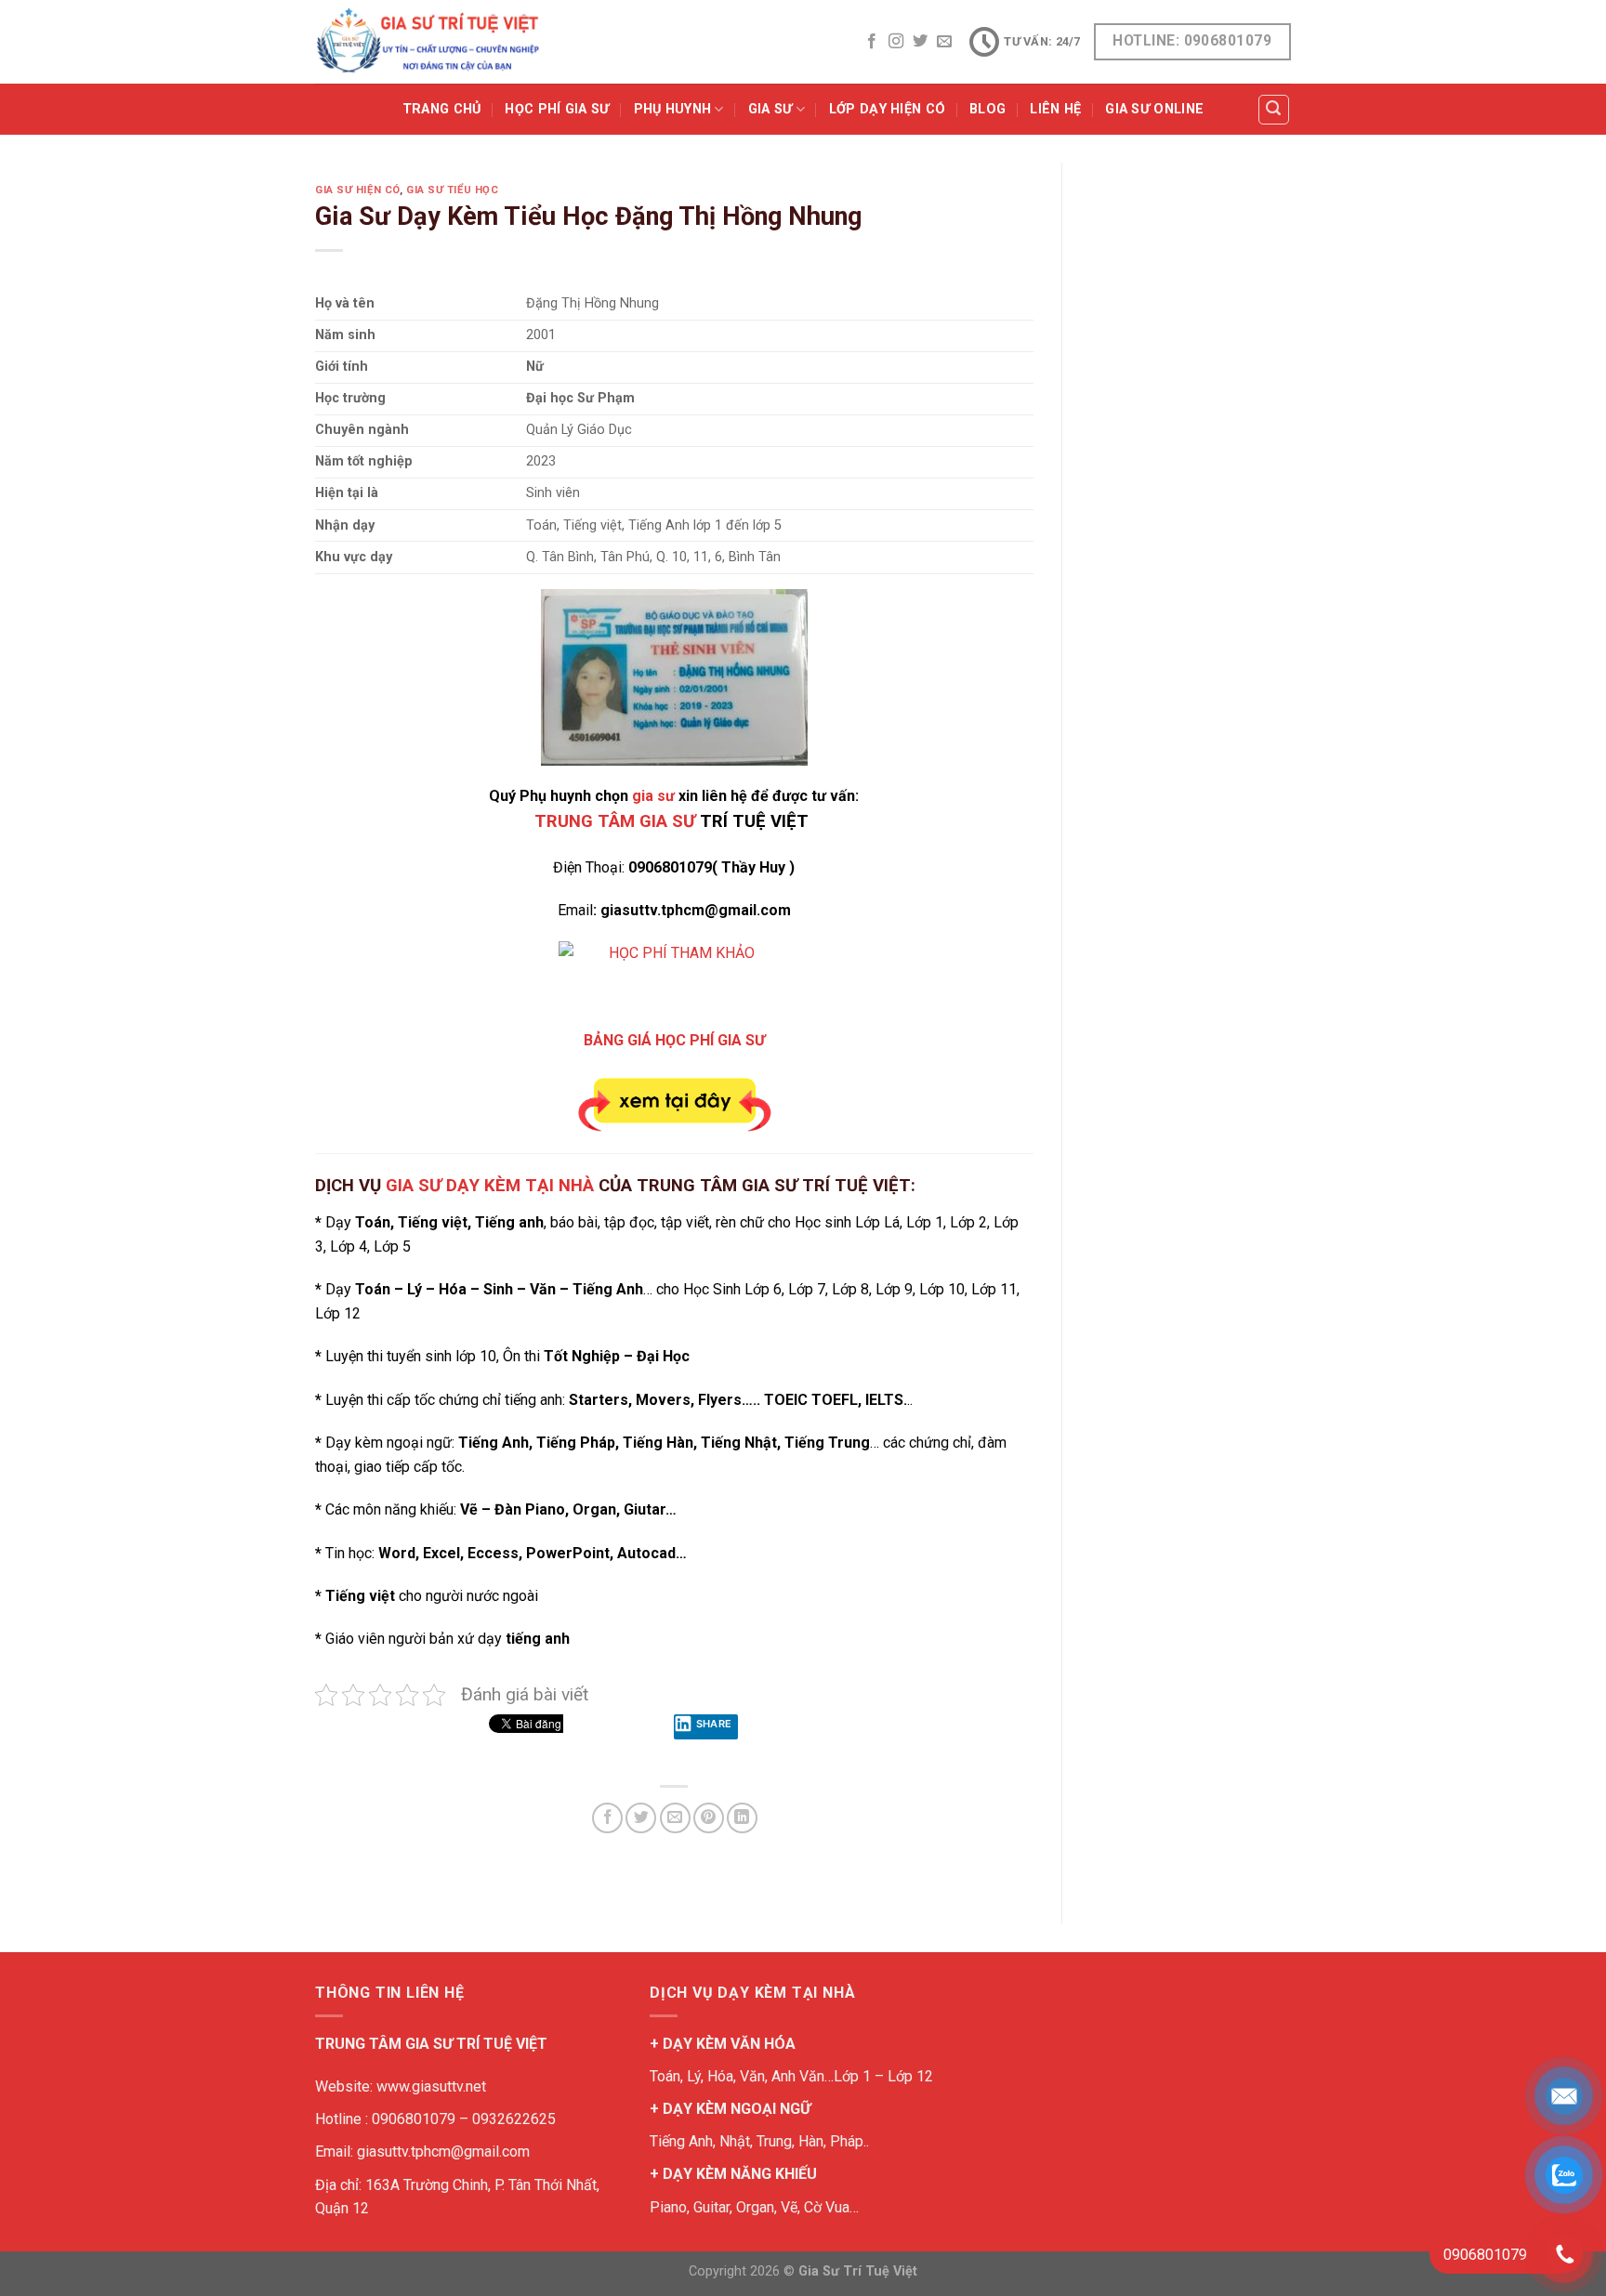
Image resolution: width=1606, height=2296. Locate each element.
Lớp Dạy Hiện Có (887, 109)
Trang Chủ (442, 109)
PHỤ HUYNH (673, 109)
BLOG (987, 109)
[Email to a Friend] (675, 1818)
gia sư (653, 796)
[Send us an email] (944, 42)
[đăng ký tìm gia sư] (674, 975)
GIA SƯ (770, 109)
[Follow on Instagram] (896, 42)
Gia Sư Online (1154, 109)
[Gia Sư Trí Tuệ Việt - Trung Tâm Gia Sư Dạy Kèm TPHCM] (428, 42)
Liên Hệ (1055, 109)
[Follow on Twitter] (920, 42)
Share (714, 1724)
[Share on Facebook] (607, 1818)
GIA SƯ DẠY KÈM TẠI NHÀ (490, 1186)
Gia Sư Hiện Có (357, 190)
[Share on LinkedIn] (742, 1818)
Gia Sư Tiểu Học (452, 190)
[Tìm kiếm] (1274, 110)
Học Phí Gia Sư (557, 109)
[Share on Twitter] (641, 1818)
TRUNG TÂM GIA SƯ (615, 821)
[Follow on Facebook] (872, 42)
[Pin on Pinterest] (709, 1818)
